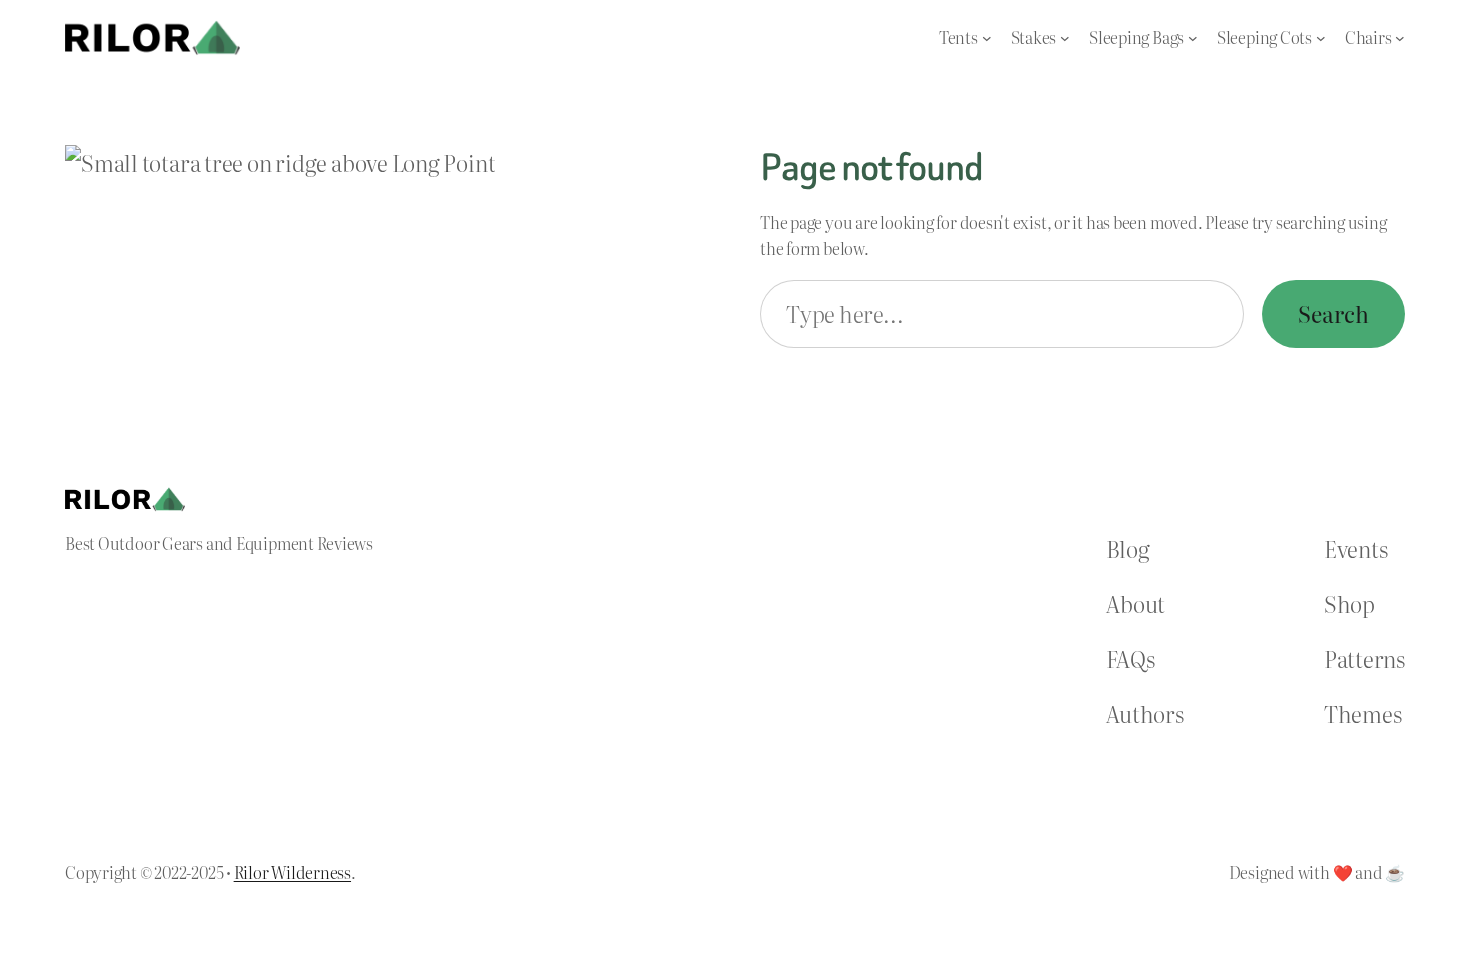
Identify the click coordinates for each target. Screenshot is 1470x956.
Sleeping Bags (1136, 37)
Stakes (1034, 37)
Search (1333, 313)
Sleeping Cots (1264, 37)
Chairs (1368, 37)
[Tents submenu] (987, 38)
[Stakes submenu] (1065, 38)
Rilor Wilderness (292, 872)
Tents (958, 37)
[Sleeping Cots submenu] (1321, 38)
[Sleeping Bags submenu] (1193, 38)
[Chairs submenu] (1400, 38)
